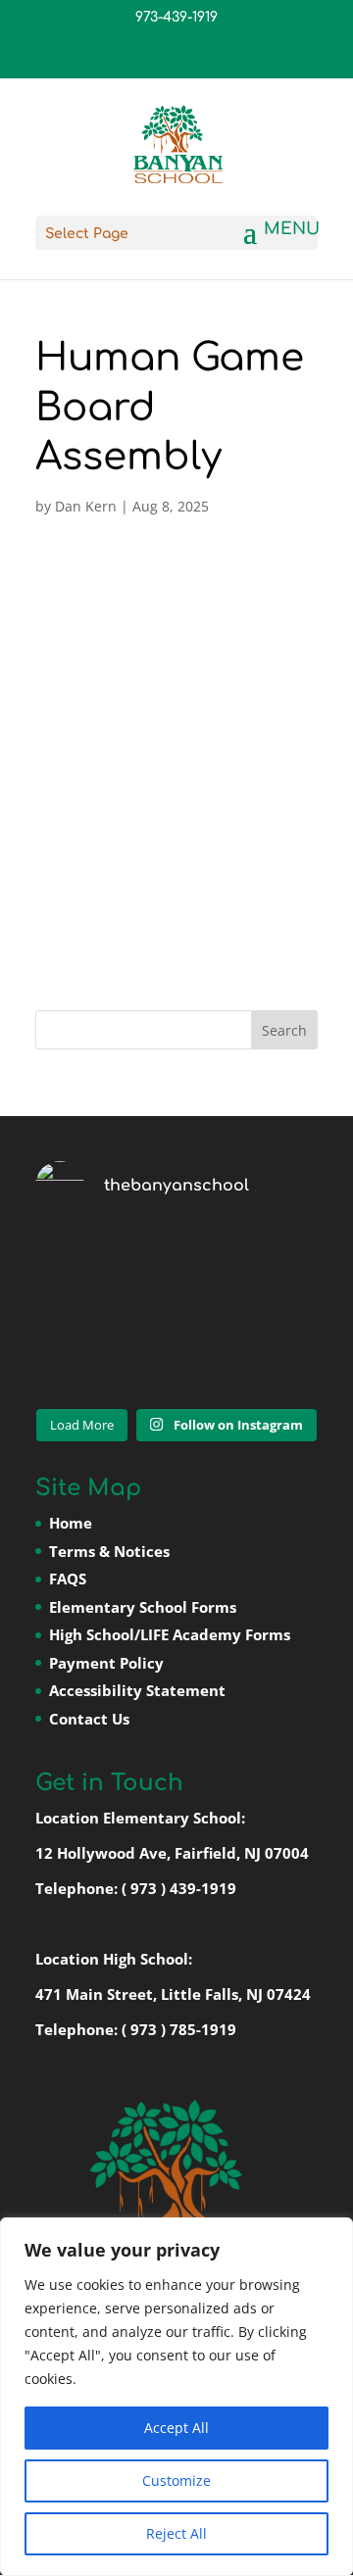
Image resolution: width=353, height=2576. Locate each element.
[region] (176, 2397)
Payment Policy (106, 1663)
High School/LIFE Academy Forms (170, 1634)
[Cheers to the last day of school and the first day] (176, 1312)
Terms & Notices (109, 1551)
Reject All (176, 2533)
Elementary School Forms (143, 1607)
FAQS (68, 1579)
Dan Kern (86, 506)
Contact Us (89, 1719)
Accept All (176, 2428)
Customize (176, 2480)
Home (71, 1523)
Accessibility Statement (137, 1690)
